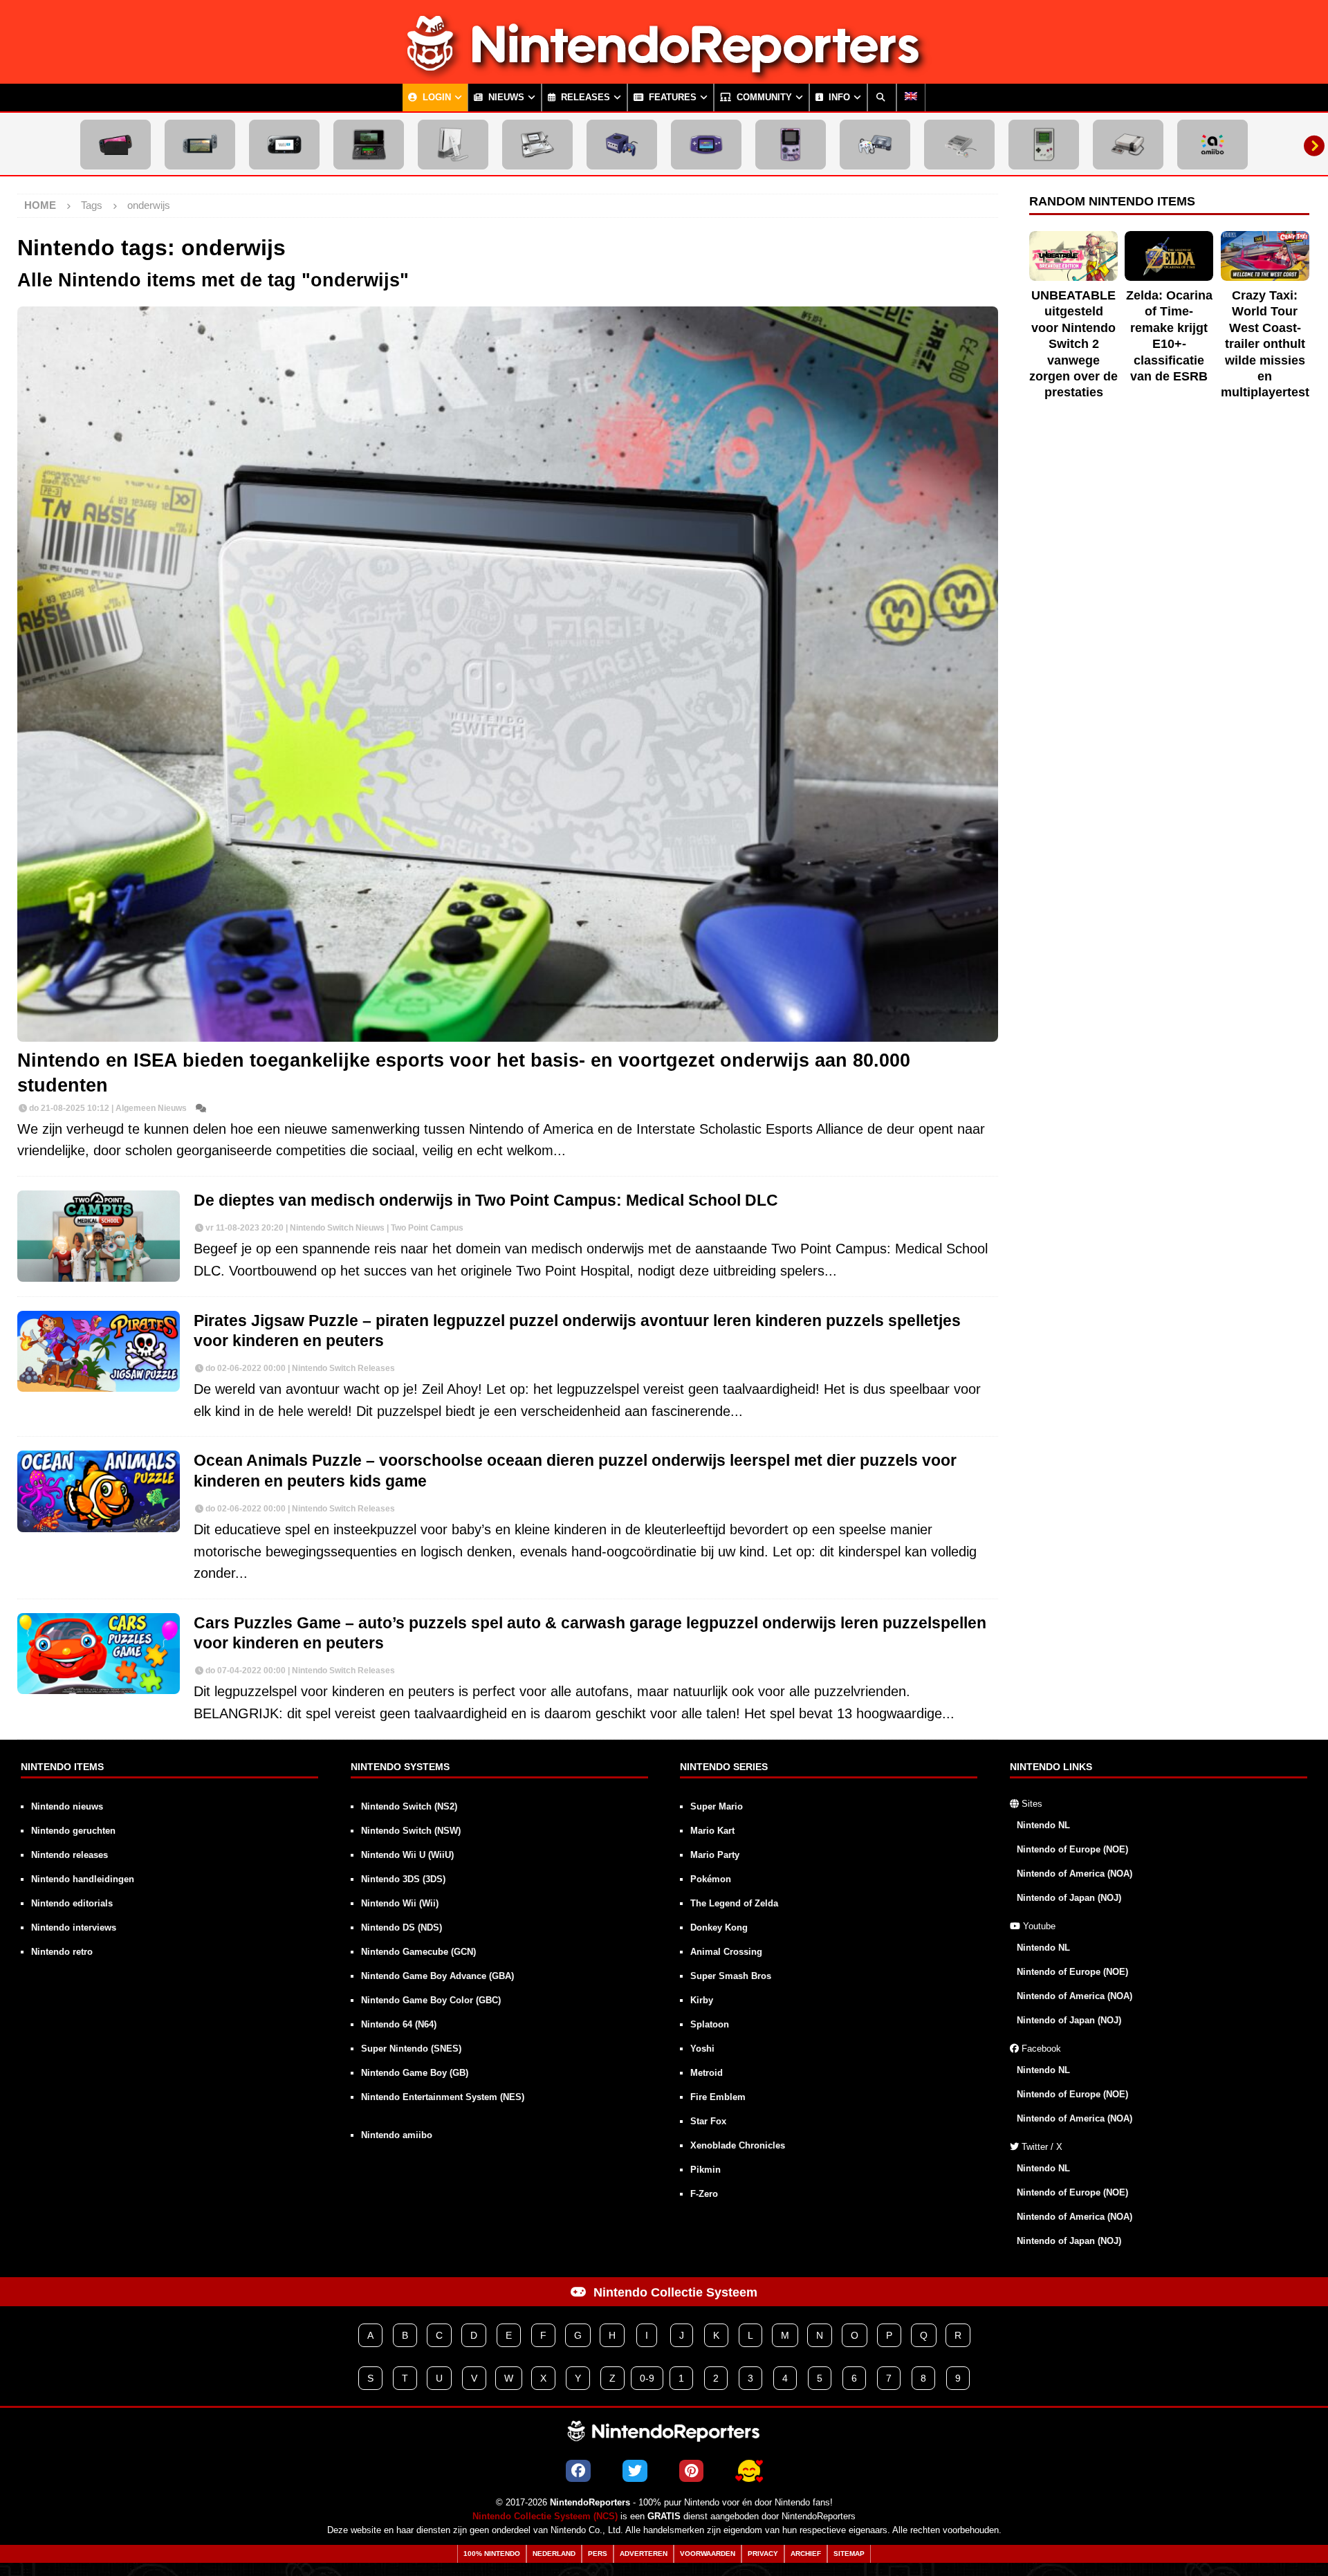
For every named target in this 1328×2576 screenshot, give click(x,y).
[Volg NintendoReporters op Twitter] (635, 2471)
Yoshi (702, 2049)
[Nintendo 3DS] (369, 145)
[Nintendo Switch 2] (116, 145)
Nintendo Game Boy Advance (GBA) (437, 1976)
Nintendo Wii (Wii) (400, 1903)
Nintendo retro (62, 1952)
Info (838, 98)
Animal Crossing (726, 1952)
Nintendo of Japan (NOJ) (1069, 1898)
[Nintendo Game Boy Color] (791, 145)
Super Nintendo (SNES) (411, 2049)
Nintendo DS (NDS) (402, 1928)
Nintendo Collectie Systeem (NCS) (545, 2517)
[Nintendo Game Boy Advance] (706, 145)
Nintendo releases (70, 1855)
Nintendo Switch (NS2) (409, 1806)
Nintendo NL (1043, 1825)
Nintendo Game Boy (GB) (415, 2073)
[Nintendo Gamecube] (622, 145)
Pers (598, 2554)
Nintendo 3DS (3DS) (403, 1879)
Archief (806, 2554)
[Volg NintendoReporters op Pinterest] (691, 2471)
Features (671, 98)
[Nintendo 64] (875, 145)
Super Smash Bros (731, 1976)
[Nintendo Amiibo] (1212, 145)
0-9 (647, 2378)
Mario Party (715, 1855)
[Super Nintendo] (959, 145)
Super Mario (717, 1806)
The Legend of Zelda (734, 1903)
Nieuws (505, 98)
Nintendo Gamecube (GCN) (418, 1952)
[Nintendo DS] (537, 145)
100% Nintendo (492, 2554)
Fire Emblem (718, 2097)
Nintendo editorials (72, 1903)
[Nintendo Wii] (453, 145)
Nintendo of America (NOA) (1075, 1874)
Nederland (554, 2554)
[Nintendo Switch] (200, 145)
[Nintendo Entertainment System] (1128, 145)
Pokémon (711, 1879)
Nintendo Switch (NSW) (411, 1831)
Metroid (707, 2073)
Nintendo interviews (74, 1928)
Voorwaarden (708, 2554)
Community (763, 98)
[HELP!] (749, 2471)
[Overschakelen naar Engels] (911, 98)
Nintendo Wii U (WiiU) (407, 1855)
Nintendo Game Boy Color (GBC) (431, 2000)
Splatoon (710, 2024)
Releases (584, 98)
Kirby (702, 2000)
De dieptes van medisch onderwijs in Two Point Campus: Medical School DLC (486, 1200)
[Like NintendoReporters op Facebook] (578, 2471)
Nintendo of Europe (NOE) (1072, 1849)
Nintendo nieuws (67, 1806)
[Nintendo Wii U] (284, 145)
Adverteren (644, 2554)
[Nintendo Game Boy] (1044, 145)
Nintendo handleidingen (83, 1879)
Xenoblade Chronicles (738, 2145)
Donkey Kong (719, 1928)
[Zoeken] (882, 98)
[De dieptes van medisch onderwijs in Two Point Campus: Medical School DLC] (99, 1236)
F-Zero (704, 2194)
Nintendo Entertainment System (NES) (443, 2097)
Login (435, 98)
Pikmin (705, 2170)
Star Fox (708, 2121)
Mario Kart (712, 1831)
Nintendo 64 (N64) (399, 2024)
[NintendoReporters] (664, 72)
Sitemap (849, 2554)
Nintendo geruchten (73, 1831)
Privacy (763, 2554)
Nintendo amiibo (397, 2135)
